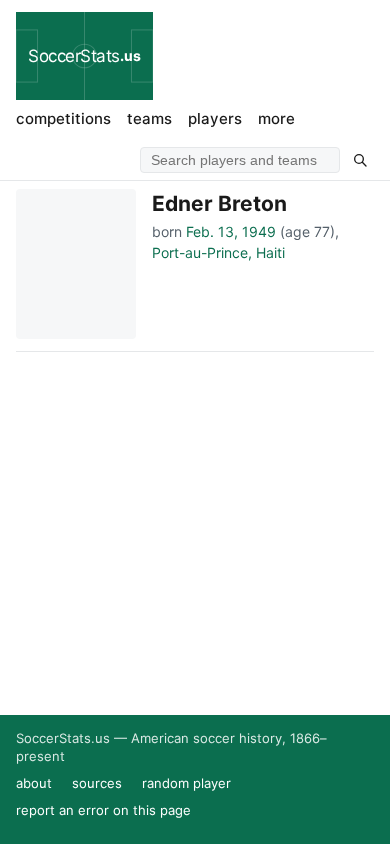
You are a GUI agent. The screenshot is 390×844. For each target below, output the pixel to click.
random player (186, 783)
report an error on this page (103, 810)
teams (149, 118)
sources (97, 783)
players (215, 118)
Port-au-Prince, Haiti (218, 252)
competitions (63, 118)
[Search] (360, 160)
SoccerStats (84, 56)
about (34, 783)
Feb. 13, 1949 (231, 231)
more (276, 118)
